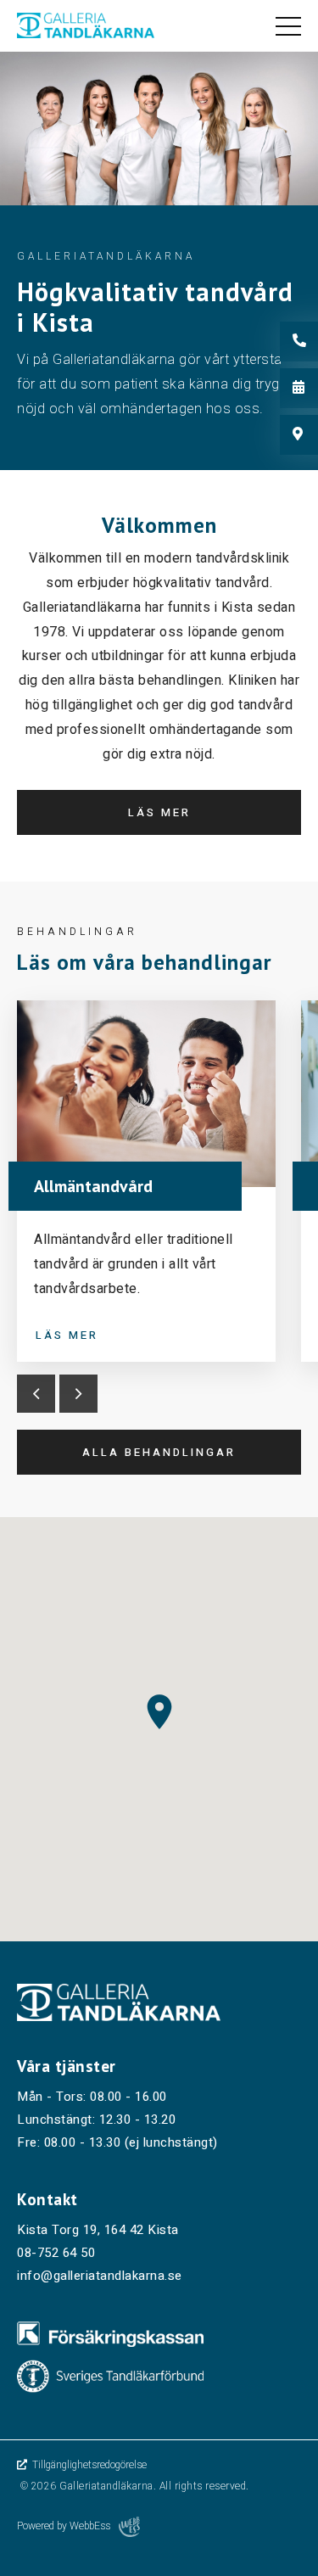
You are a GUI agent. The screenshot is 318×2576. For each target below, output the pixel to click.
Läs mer (159, 812)
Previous (36, 1394)
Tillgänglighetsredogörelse (88, 2465)
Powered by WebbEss (64, 2526)
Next (78, 1394)
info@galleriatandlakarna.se (100, 2276)
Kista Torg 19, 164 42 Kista (98, 2230)
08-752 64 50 (56, 2253)
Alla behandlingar (159, 1452)
